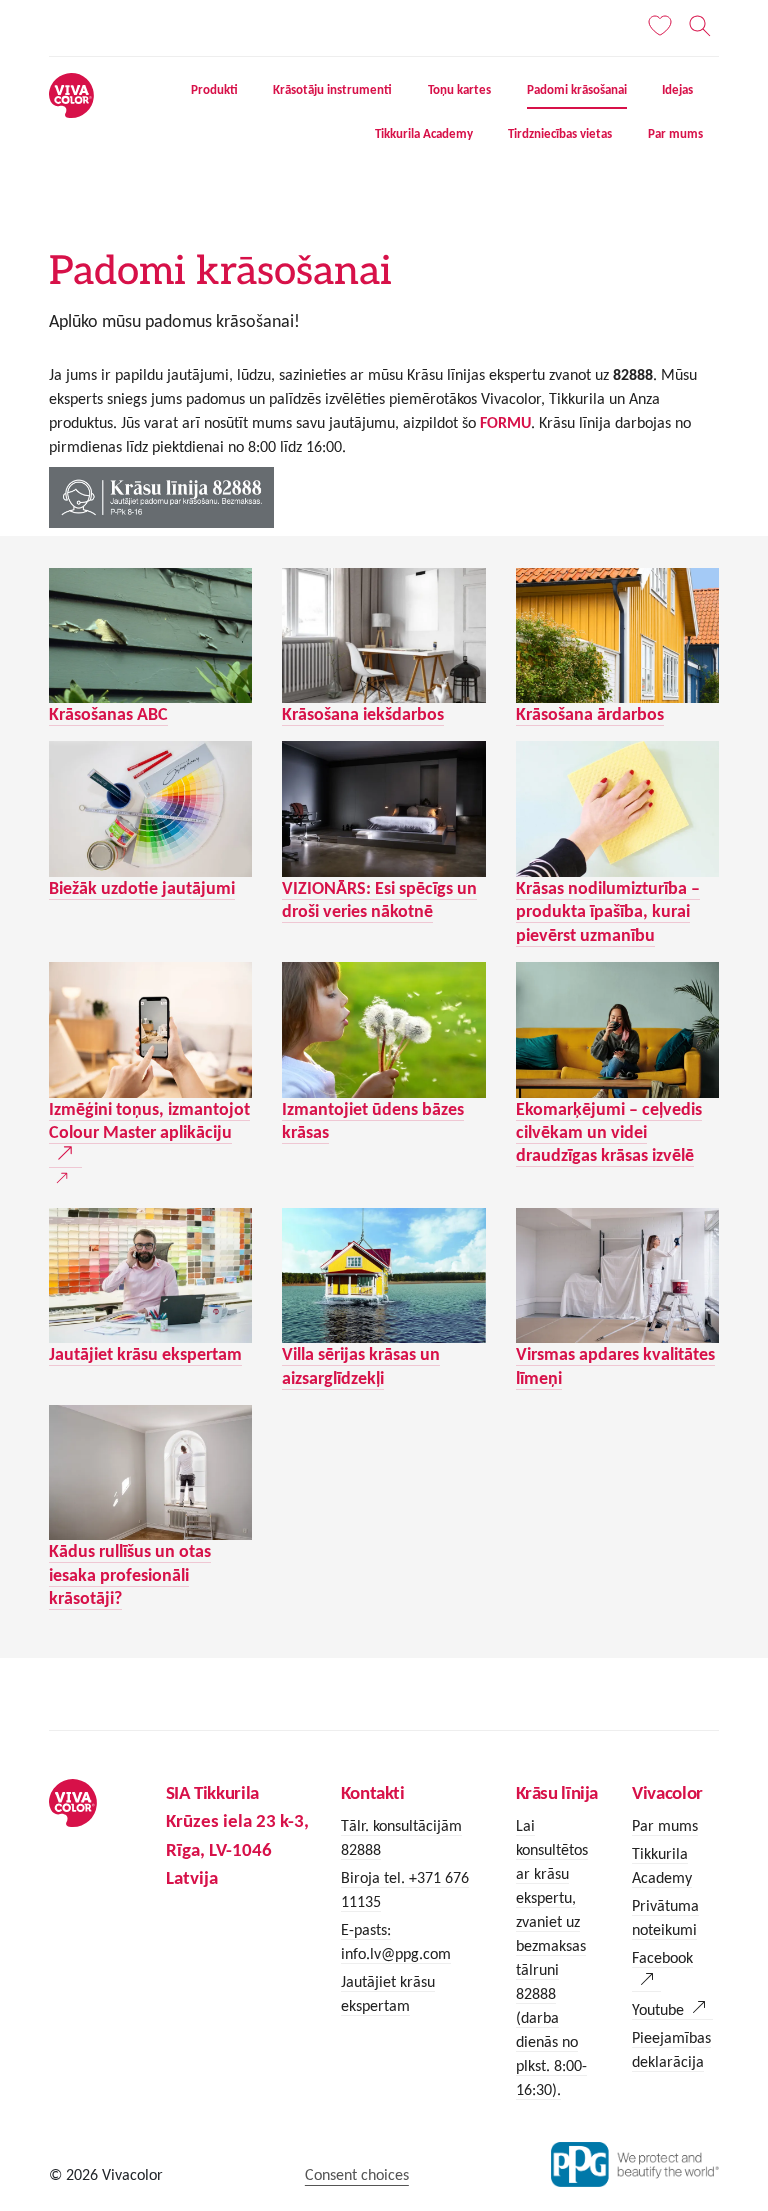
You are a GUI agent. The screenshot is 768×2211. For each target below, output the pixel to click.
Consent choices (357, 2174)
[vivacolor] (71, 94)
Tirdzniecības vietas (560, 134)
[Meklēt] (700, 26)
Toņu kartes (459, 90)
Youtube (658, 2009)
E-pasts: (366, 1929)
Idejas (677, 90)
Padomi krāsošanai (577, 90)
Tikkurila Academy (424, 134)
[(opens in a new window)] (150, 1029)
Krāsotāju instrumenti (332, 90)
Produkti (214, 90)
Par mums (675, 134)
